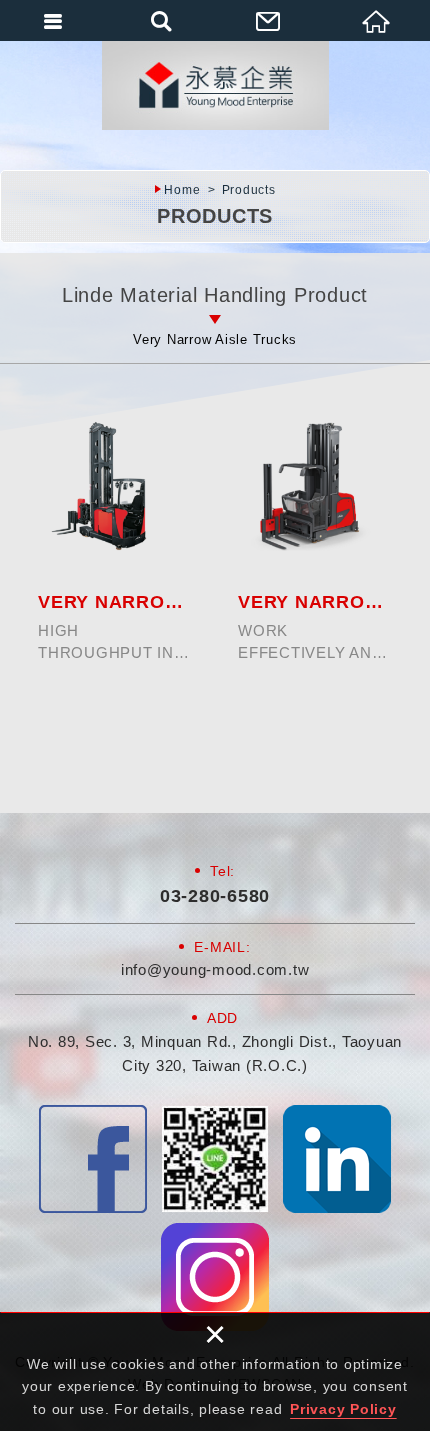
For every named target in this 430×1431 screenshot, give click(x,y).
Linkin (337, 1159)
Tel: (222, 871)
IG (215, 1277)
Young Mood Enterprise (215, 85)
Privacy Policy (343, 1409)
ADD (222, 1018)
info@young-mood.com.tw (215, 969)
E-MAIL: (222, 947)
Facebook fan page (93, 1159)
